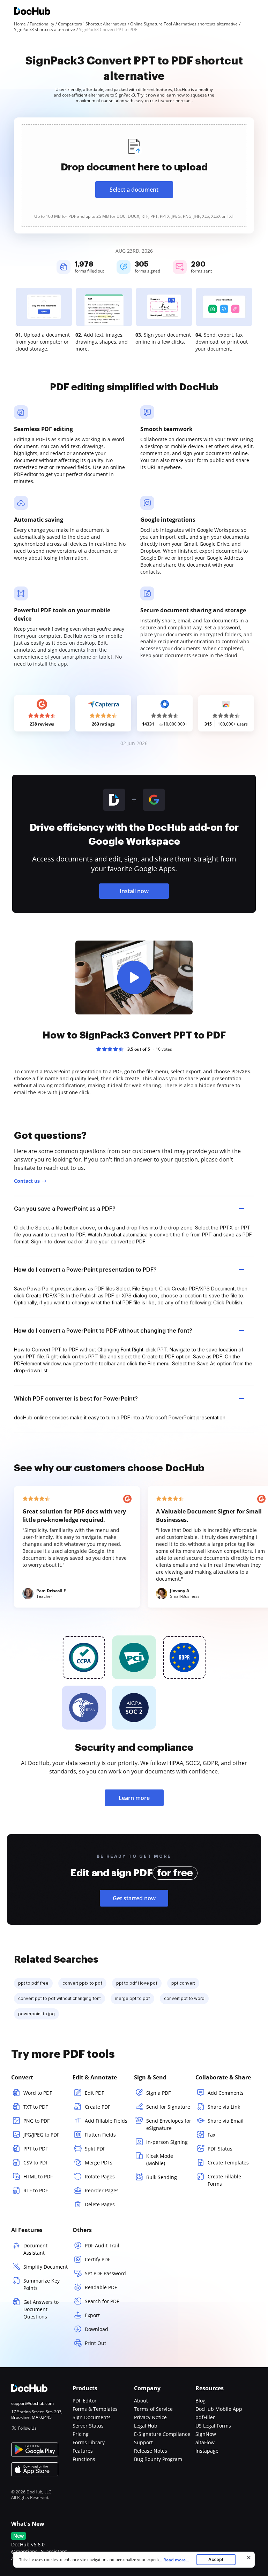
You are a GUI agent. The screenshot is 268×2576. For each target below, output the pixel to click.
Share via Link (224, 2107)
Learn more (134, 1798)
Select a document (134, 190)
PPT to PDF (36, 2149)
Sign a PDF (158, 2093)
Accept (216, 2559)
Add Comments (226, 2093)
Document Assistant (35, 2249)
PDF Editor (85, 2401)
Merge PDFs (99, 2163)
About (141, 2401)
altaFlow (205, 2442)
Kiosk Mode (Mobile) (160, 2160)
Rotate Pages (100, 2176)
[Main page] (32, 12)
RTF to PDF (36, 2190)
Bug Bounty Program (158, 2459)
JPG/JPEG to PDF (41, 2135)
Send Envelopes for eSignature (169, 2124)
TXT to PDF (36, 2107)
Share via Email (226, 2121)
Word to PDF (38, 2093)
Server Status (88, 2426)
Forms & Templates (95, 2409)
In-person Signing (167, 2142)
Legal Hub (146, 2426)
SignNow (206, 2434)
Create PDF (98, 2107)
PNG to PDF (36, 2121)
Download (96, 2329)
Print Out (95, 2343)
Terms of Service (153, 2409)
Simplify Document (46, 2267)
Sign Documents (92, 2417)
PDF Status (220, 2149)
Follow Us (27, 2428)
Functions (84, 2459)
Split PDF (95, 2149)
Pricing (81, 2434)
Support (143, 2442)
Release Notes (151, 2451)
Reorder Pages (102, 2190)
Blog (200, 2401)
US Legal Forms (213, 2426)
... (174, 2560)
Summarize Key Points (42, 2284)
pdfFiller (205, 2417)
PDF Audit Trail (102, 2245)
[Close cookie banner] (249, 2558)
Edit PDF (94, 2093)
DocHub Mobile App (219, 2409)
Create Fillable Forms (224, 2180)
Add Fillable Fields (106, 2121)
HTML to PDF (38, 2176)
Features (83, 2451)
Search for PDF (102, 2301)
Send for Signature (168, 2107)
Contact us (27, 1181)
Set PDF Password (105, 2273)
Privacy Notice (150, 2417)
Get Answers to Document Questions (41, 2309)
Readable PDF (101, 2287)
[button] (134, 978)
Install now (134, 891)
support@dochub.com (32, 2403)
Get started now (134, 1898)
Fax (211, 2135)
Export (92, 2315)
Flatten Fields (100, 2135)
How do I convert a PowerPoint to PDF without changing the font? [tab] (103, 1331)
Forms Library (89, 2442)
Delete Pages (100, 2204)
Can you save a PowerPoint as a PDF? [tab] (65, 1209)
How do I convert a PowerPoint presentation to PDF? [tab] (85, 1270)
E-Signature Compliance (162, 2434)
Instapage (207, 2451)
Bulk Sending (162, 2177)
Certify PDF (98, 2259)
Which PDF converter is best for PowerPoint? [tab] (76, 1398)
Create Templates (228, 2163)
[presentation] (134, 175)
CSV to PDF (36, 2163)
